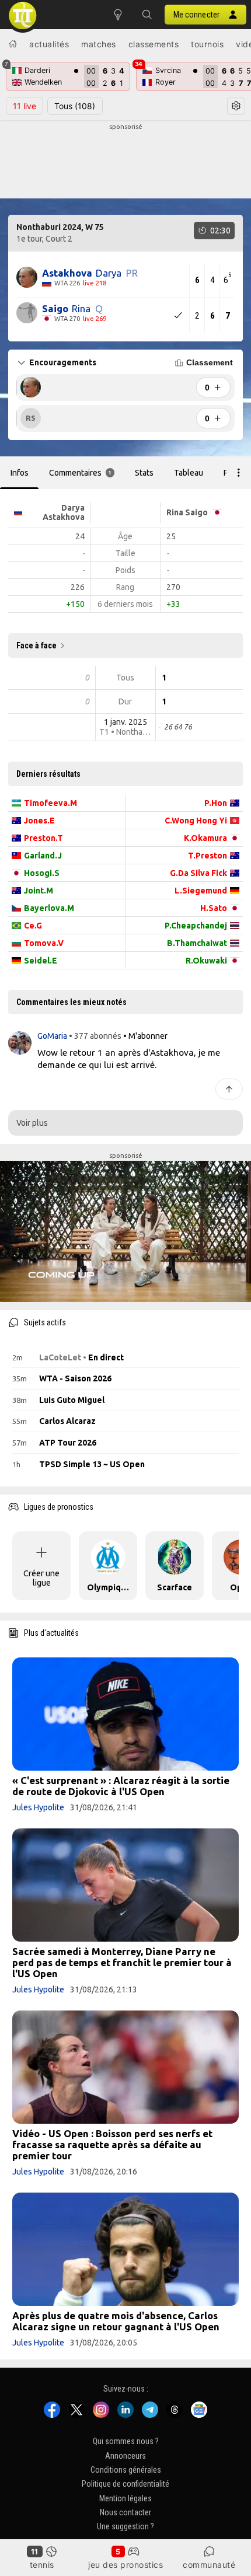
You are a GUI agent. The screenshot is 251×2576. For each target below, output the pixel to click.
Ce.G (33, 926)
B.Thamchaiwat (197, 943)
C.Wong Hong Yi (196, 821)
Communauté (209, 2565)
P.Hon (216, 803)
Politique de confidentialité (125, 2484)
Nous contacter (125, 2512)
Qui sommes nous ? (126, 2442)
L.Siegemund (201, 891)
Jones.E (39, 821)
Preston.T (43, 838)
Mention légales (125, 2498)
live (25, 106)
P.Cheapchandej (196, 926)
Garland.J (43, 856)
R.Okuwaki (206, 961)
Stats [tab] (144, 473)
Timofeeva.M (50, 803)
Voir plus (32, 1123)
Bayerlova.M (49, 908)
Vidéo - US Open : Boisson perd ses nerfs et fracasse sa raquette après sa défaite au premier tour (112, 2144)
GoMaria (53, 1036)
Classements (154, 44)
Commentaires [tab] (81, 473)
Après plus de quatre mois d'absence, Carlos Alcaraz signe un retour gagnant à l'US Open (116, 2321)
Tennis (42, 2565)
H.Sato (214, 908)
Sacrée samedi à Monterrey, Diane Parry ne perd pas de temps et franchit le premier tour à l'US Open (122, 1962)
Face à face (36, 645)
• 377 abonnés (95, 1036)
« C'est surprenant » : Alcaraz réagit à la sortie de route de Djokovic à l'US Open (121, 1786)
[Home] (13, 44)
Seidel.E (41, 961)
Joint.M (39, 891)
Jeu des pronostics (125, 2565)
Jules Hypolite (38, 1807)
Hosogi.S (42, 873)
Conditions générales (126, 2470)
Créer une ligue (41, 1578)
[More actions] (239, 473)
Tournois (207, 44)
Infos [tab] (20, 473)
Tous (75, 106)
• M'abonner (145, 1036)
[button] (147, 15)
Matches (99, 44)
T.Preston (208, 856)
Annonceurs (125, 2456)
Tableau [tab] (189, 473)
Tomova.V (44, 943)
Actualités (49, 44)
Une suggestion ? (125, 2527)
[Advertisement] (125, 161)
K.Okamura (205, 838)
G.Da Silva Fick (198, 873)
